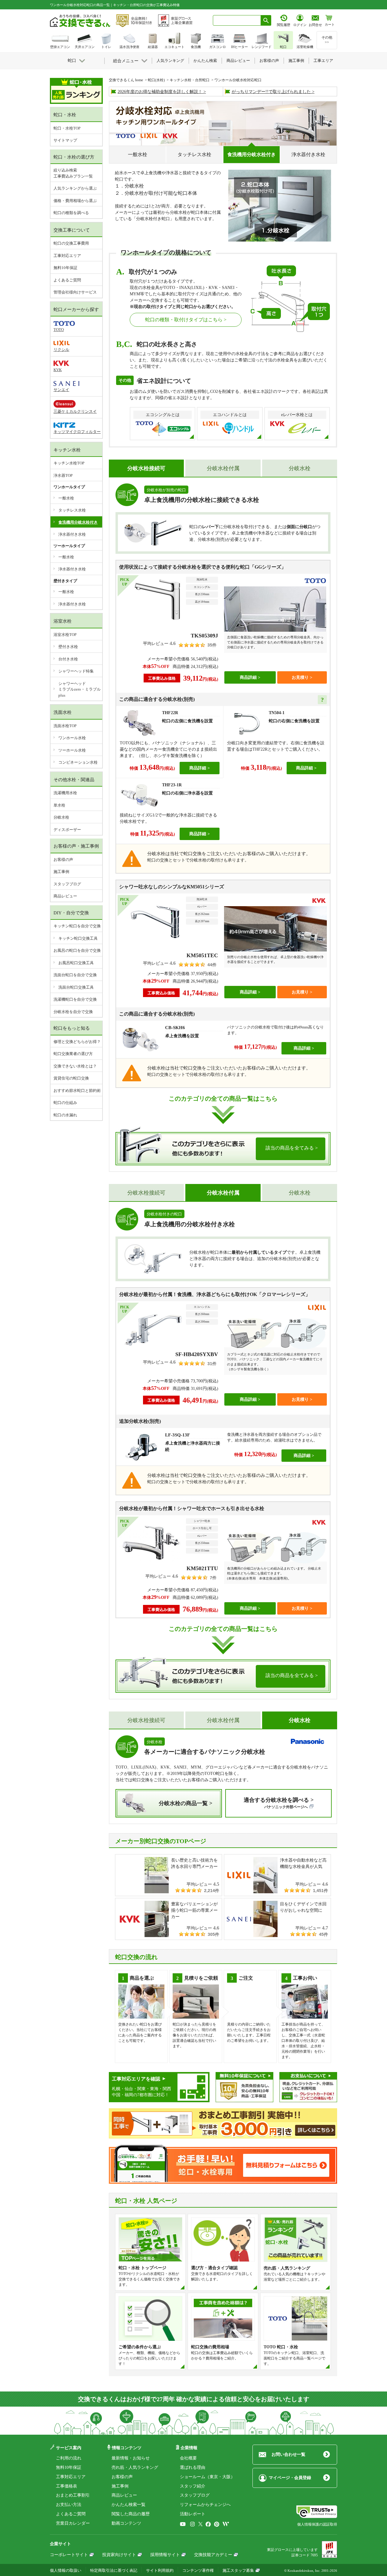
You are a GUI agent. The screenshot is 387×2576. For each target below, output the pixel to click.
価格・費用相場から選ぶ (75, 201)
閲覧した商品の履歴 (131, 2514)
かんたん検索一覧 (128, 2505)
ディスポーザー (67, 830)
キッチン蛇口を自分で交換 (77, 926)
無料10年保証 (65, 268)
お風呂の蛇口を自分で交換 (77, 950)
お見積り (300, 677)
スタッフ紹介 (193, 2486)
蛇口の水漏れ (65, 1115)
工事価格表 (67, 2486)
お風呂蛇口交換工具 (76, 963)
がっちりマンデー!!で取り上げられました (271, 92)
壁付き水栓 (68, 647)
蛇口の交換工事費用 (71, 243)
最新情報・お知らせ (131, 2458)
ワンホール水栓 (72, 738)
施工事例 (61, 872)
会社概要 (188, 2458)
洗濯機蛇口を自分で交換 (75, 999)
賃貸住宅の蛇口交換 (71, 1078)
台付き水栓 (68, 659)
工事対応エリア (67, 256)
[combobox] (237, 20)
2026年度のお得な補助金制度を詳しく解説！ (160, 92)
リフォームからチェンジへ (205, 2505)
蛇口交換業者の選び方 (73, 1054)
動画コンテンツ (126, 2523)
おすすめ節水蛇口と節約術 (77, 1091)
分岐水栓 (300, 468)
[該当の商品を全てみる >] (223, 1162)
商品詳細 (248, 677)
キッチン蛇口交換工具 (78, 938)
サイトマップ (65, 140)
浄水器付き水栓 (308, 154)
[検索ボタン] (266, 20)
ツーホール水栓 (72, 750)
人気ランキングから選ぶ (75, 188)
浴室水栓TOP (65, 635)
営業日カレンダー (73, 2523)
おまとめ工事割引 (73, 2495)
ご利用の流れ (69, 2458)
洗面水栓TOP (65, 726)
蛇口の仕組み (65, 1103)
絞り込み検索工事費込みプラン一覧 (73, 173)
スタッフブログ (67, 884)
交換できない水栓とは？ (75, 1066)
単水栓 (59, 805)
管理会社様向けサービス (75, 292)
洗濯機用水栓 (65, 793)
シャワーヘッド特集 (76, 671)
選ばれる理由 (193, 2467)
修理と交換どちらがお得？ (77, 1042)
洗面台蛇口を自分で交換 (75, 975)
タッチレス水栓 (194, 154)
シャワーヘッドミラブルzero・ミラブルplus (80, 689)
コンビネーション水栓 (78, 762)
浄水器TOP (63, 475)
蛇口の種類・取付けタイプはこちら (184, 320)
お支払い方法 (69, 2505)
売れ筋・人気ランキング (135, 2467)
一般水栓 (138, 154)
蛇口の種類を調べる (71, 213)
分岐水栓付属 (223, 468)
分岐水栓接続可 (146, 1193)
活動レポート (193, 2514)
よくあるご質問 (67, 280)
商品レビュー (65, 896)
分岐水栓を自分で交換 (73, 1012)
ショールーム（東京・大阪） (207, 2477)
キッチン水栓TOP (69, 463)
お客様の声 (63, 860)
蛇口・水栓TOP (67, 128)
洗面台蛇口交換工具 (76, 987)
